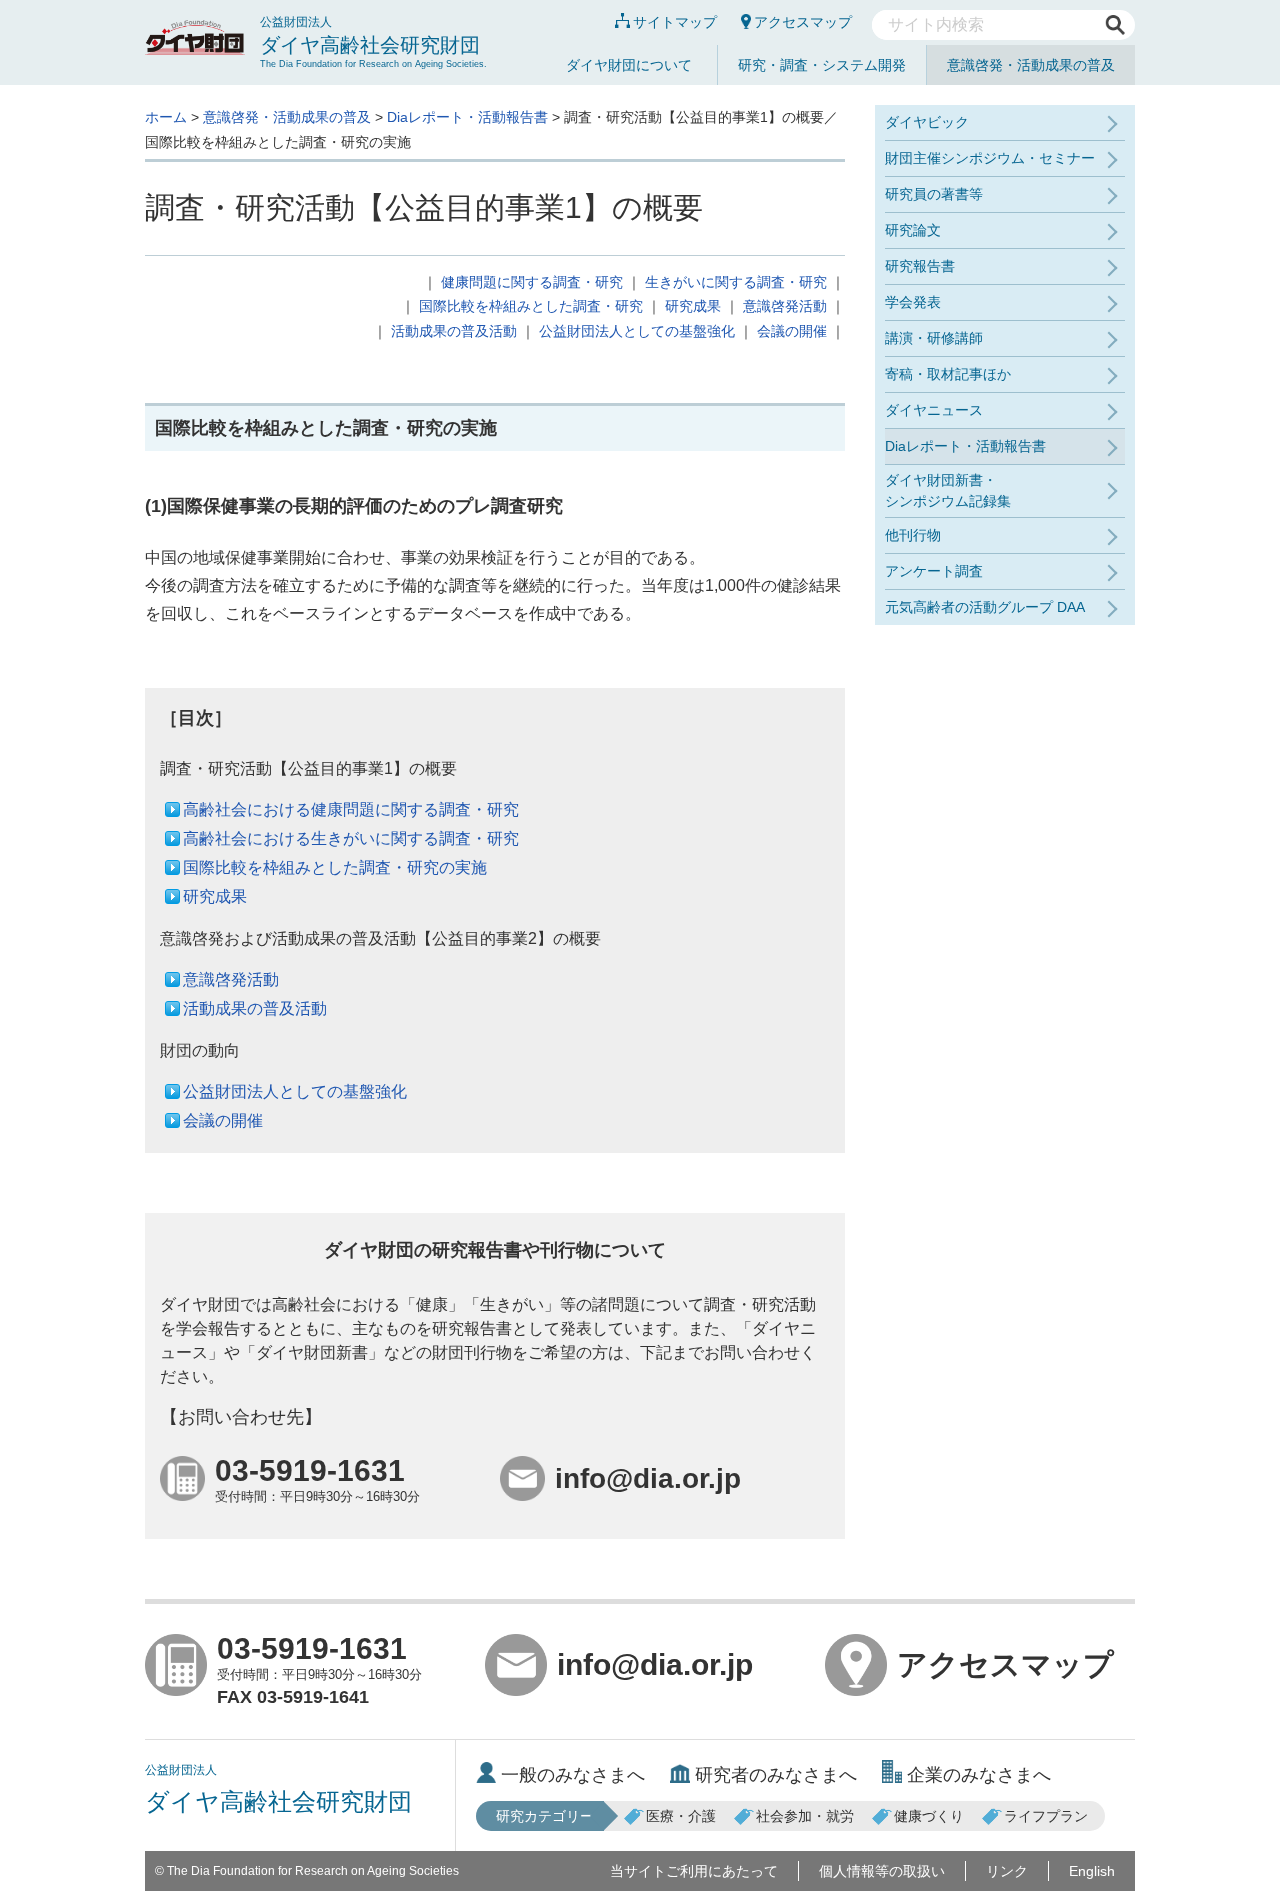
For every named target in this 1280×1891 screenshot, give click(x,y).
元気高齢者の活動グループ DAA (985, 607)
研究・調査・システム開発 (822, 65)
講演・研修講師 (934, 338)
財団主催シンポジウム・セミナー (990, 158)
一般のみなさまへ (573, 1775)
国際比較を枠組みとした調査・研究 (531, 306)
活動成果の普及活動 (454, 331)
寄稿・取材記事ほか (948, 374)
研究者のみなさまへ (776, 1775)
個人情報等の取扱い (882, 1871)
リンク (1007, 1871)
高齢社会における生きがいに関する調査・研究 (351, 838)
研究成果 (693, 306)
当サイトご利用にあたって (694, 1871)
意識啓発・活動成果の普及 (1031, 65)
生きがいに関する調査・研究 (736, 282)
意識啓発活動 (785, 306)
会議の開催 (792, 331)
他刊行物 (913, 535)
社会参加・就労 (805, 1816)
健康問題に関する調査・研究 (532, 282)
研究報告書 (920, 266)
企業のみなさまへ (979, 1775)
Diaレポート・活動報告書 (467, 117)
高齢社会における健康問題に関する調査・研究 (351, 809)
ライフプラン (1046, 1816)
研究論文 (913, 230)
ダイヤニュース (934, 410)
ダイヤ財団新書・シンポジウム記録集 (948, 490)
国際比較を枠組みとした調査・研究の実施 (335, 867)
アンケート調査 (934, 571)
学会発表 (913, 302)
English (1092, 1871)
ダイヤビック (927, 122)
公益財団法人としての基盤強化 (637, 331)
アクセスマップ (803, 22)
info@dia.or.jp (655, 1664)
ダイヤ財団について (629, 65)
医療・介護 (681, 1816)
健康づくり (929, 1816)
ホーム (166, 117)
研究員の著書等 (934, 194)
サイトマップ (675, 22)
